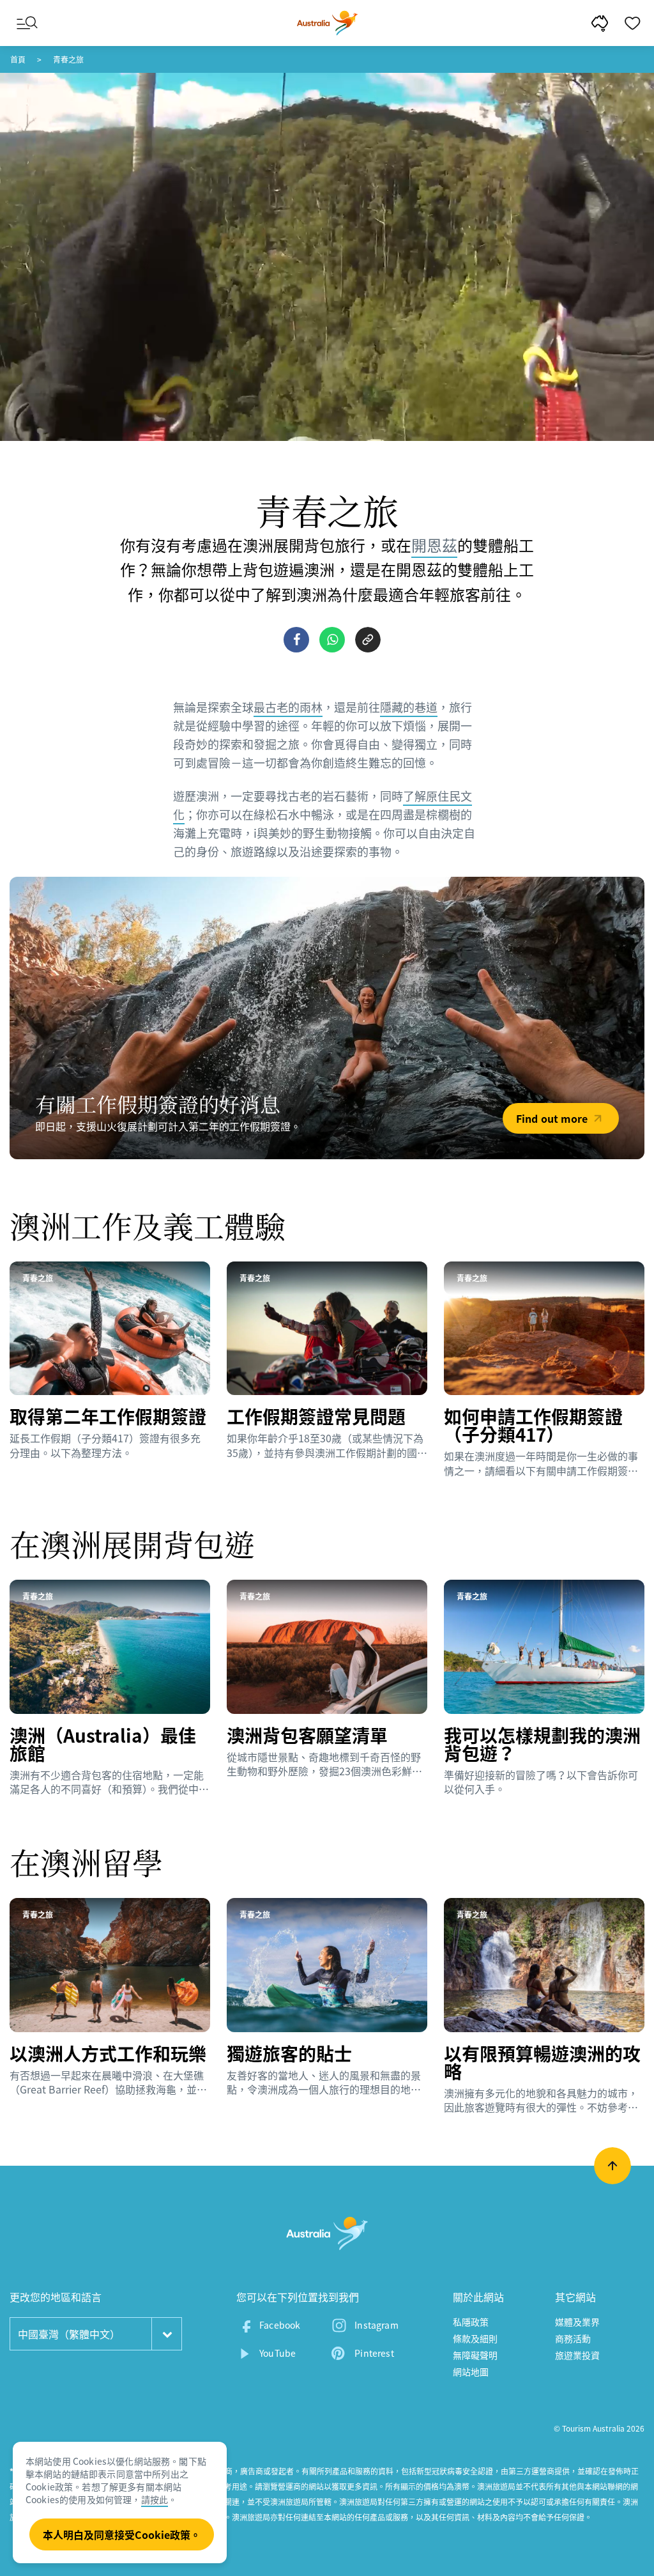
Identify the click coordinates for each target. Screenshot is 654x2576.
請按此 (155, 2499)
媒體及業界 (578, 2322)
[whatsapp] (332, 640)
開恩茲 (434, 545)
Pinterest (374, 2353)
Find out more (552, 1118)
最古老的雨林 (288, 707)
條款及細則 (475, 2338)
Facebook (280, 2325)
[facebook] (296, 640)
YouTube (278, 2353)
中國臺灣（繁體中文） (69, 2334)
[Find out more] (327, 1018)
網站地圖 (471, 2372)
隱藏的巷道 (409, 707)
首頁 (18, 59)
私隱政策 (471, 2322)
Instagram (376, 2325)
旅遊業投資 (578, 2355)
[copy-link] (368, 640)
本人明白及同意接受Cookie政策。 (122, 2534)
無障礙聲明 (475, 2355)
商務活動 (573, 2338)
